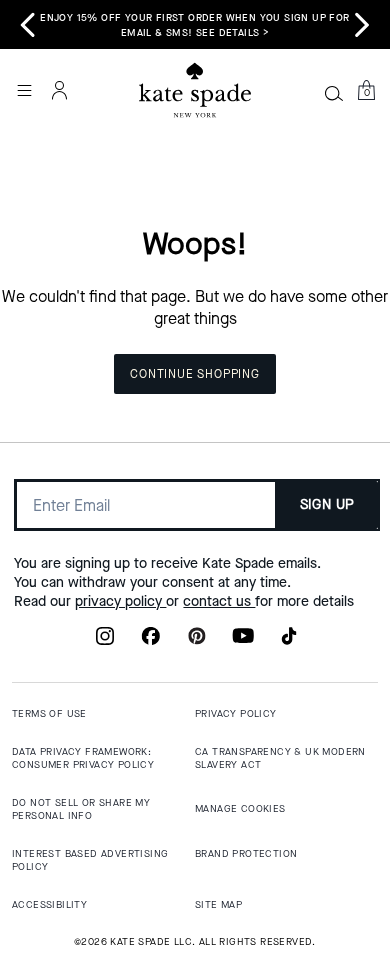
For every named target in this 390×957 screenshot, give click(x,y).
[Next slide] (362, 25)
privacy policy (120, 601)
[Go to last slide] (28, 25)
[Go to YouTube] (243, 642)
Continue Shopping (195, 374)
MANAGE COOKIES (240, 808)
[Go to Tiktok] (289, 642)
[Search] (334, 93)
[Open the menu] (24, 90)
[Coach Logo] (195, 90)
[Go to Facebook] (151, 642)
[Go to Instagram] (105, 642)
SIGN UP (327, 504)
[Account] (60, 90)
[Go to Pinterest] (197, 642)
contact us (219, 601)
